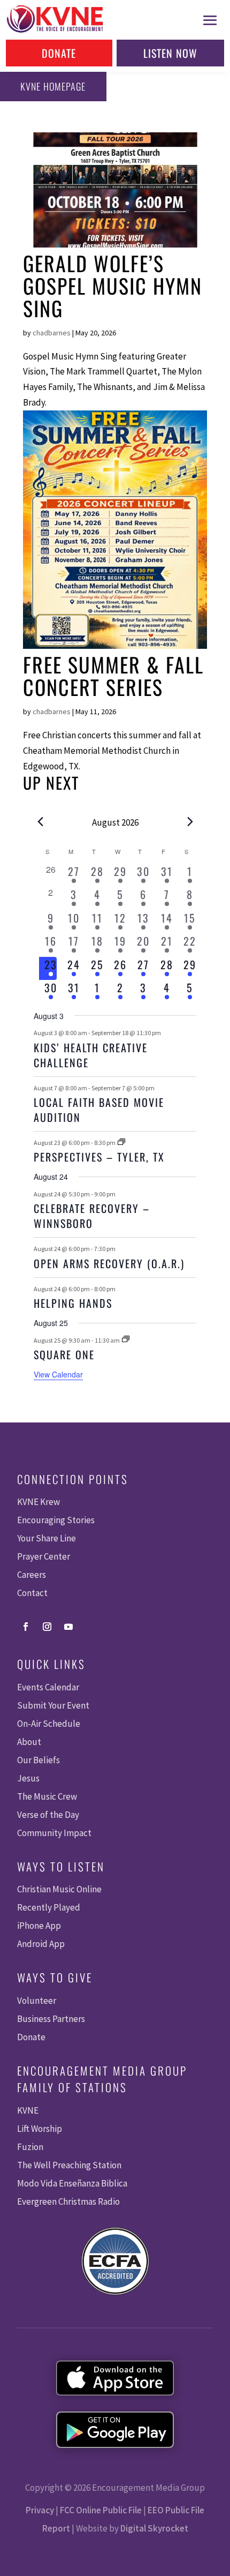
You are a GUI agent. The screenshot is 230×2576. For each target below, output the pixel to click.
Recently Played (49, 1907)
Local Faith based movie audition (99, 1110)
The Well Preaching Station (69, 2165)
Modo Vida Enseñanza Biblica (72, 2183)
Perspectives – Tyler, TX (99, 1157)
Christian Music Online (59, 1889)
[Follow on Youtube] (68, 1627)
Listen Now (170, 53)
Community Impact (54, 1833)
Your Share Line (47, 1538)
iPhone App (39, 1926)
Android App (41, 1944)
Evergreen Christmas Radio (68, 2201)
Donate (59, 53)
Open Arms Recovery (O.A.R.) (109, 1263)
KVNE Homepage (53, 86)
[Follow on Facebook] (26, 1627)
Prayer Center (44, 1556)
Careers (32, 1575)
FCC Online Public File (101, 2510)
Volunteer (37, 2001)
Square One (64, 1354)
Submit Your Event (53, 1705)
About (29, 1742)
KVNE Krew (39, 1502)
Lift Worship (40, 2129)
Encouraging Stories (56, 1520)
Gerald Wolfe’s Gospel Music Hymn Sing (113, 286)
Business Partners (51, 2019)
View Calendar (58, 1374)
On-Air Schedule (49, 1724)
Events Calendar (48, 1687)
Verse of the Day (48, 1815)
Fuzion (30, 2147)
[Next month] (190, 821)
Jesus (28, 1778)
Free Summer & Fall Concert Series (113, 676)
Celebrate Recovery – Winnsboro (92, 1216)
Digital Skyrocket (154, 2528)
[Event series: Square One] (126, 1340)
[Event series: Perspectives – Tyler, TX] (121, 1143)
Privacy (40, 2510)
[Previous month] (40, 821)
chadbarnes (52, 333)
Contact (32, 1593)
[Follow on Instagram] (47, 1627)
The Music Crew (47, 1796)
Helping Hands (73, 1303)
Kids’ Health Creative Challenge (91, 1055)
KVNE (28, 2110)
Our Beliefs (39, 1760)
